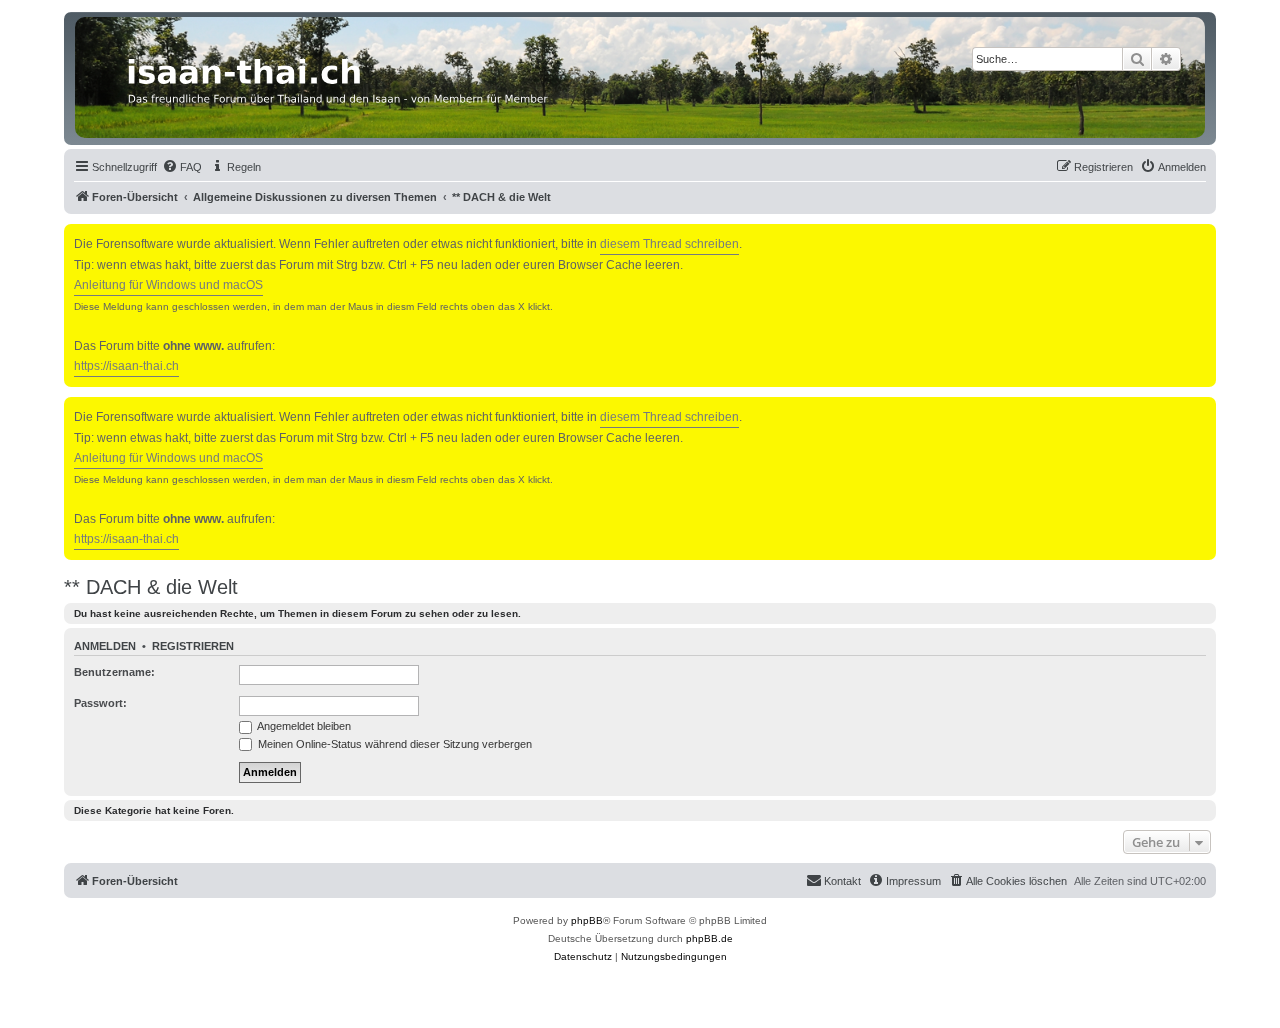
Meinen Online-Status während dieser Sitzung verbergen (393, 744)
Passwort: (100, 703)
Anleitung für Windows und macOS (168, 285)
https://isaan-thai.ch (126, 366)
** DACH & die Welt (151, 587)
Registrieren (193, 646)
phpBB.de (709, 938)
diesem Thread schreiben (669, 244)
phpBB (587, 920)
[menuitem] (182, 167)
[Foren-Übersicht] (640, 77)
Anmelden (105, 646)
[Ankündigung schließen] (1203, 235)
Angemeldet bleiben (303, 726)
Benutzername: (114, 672)
